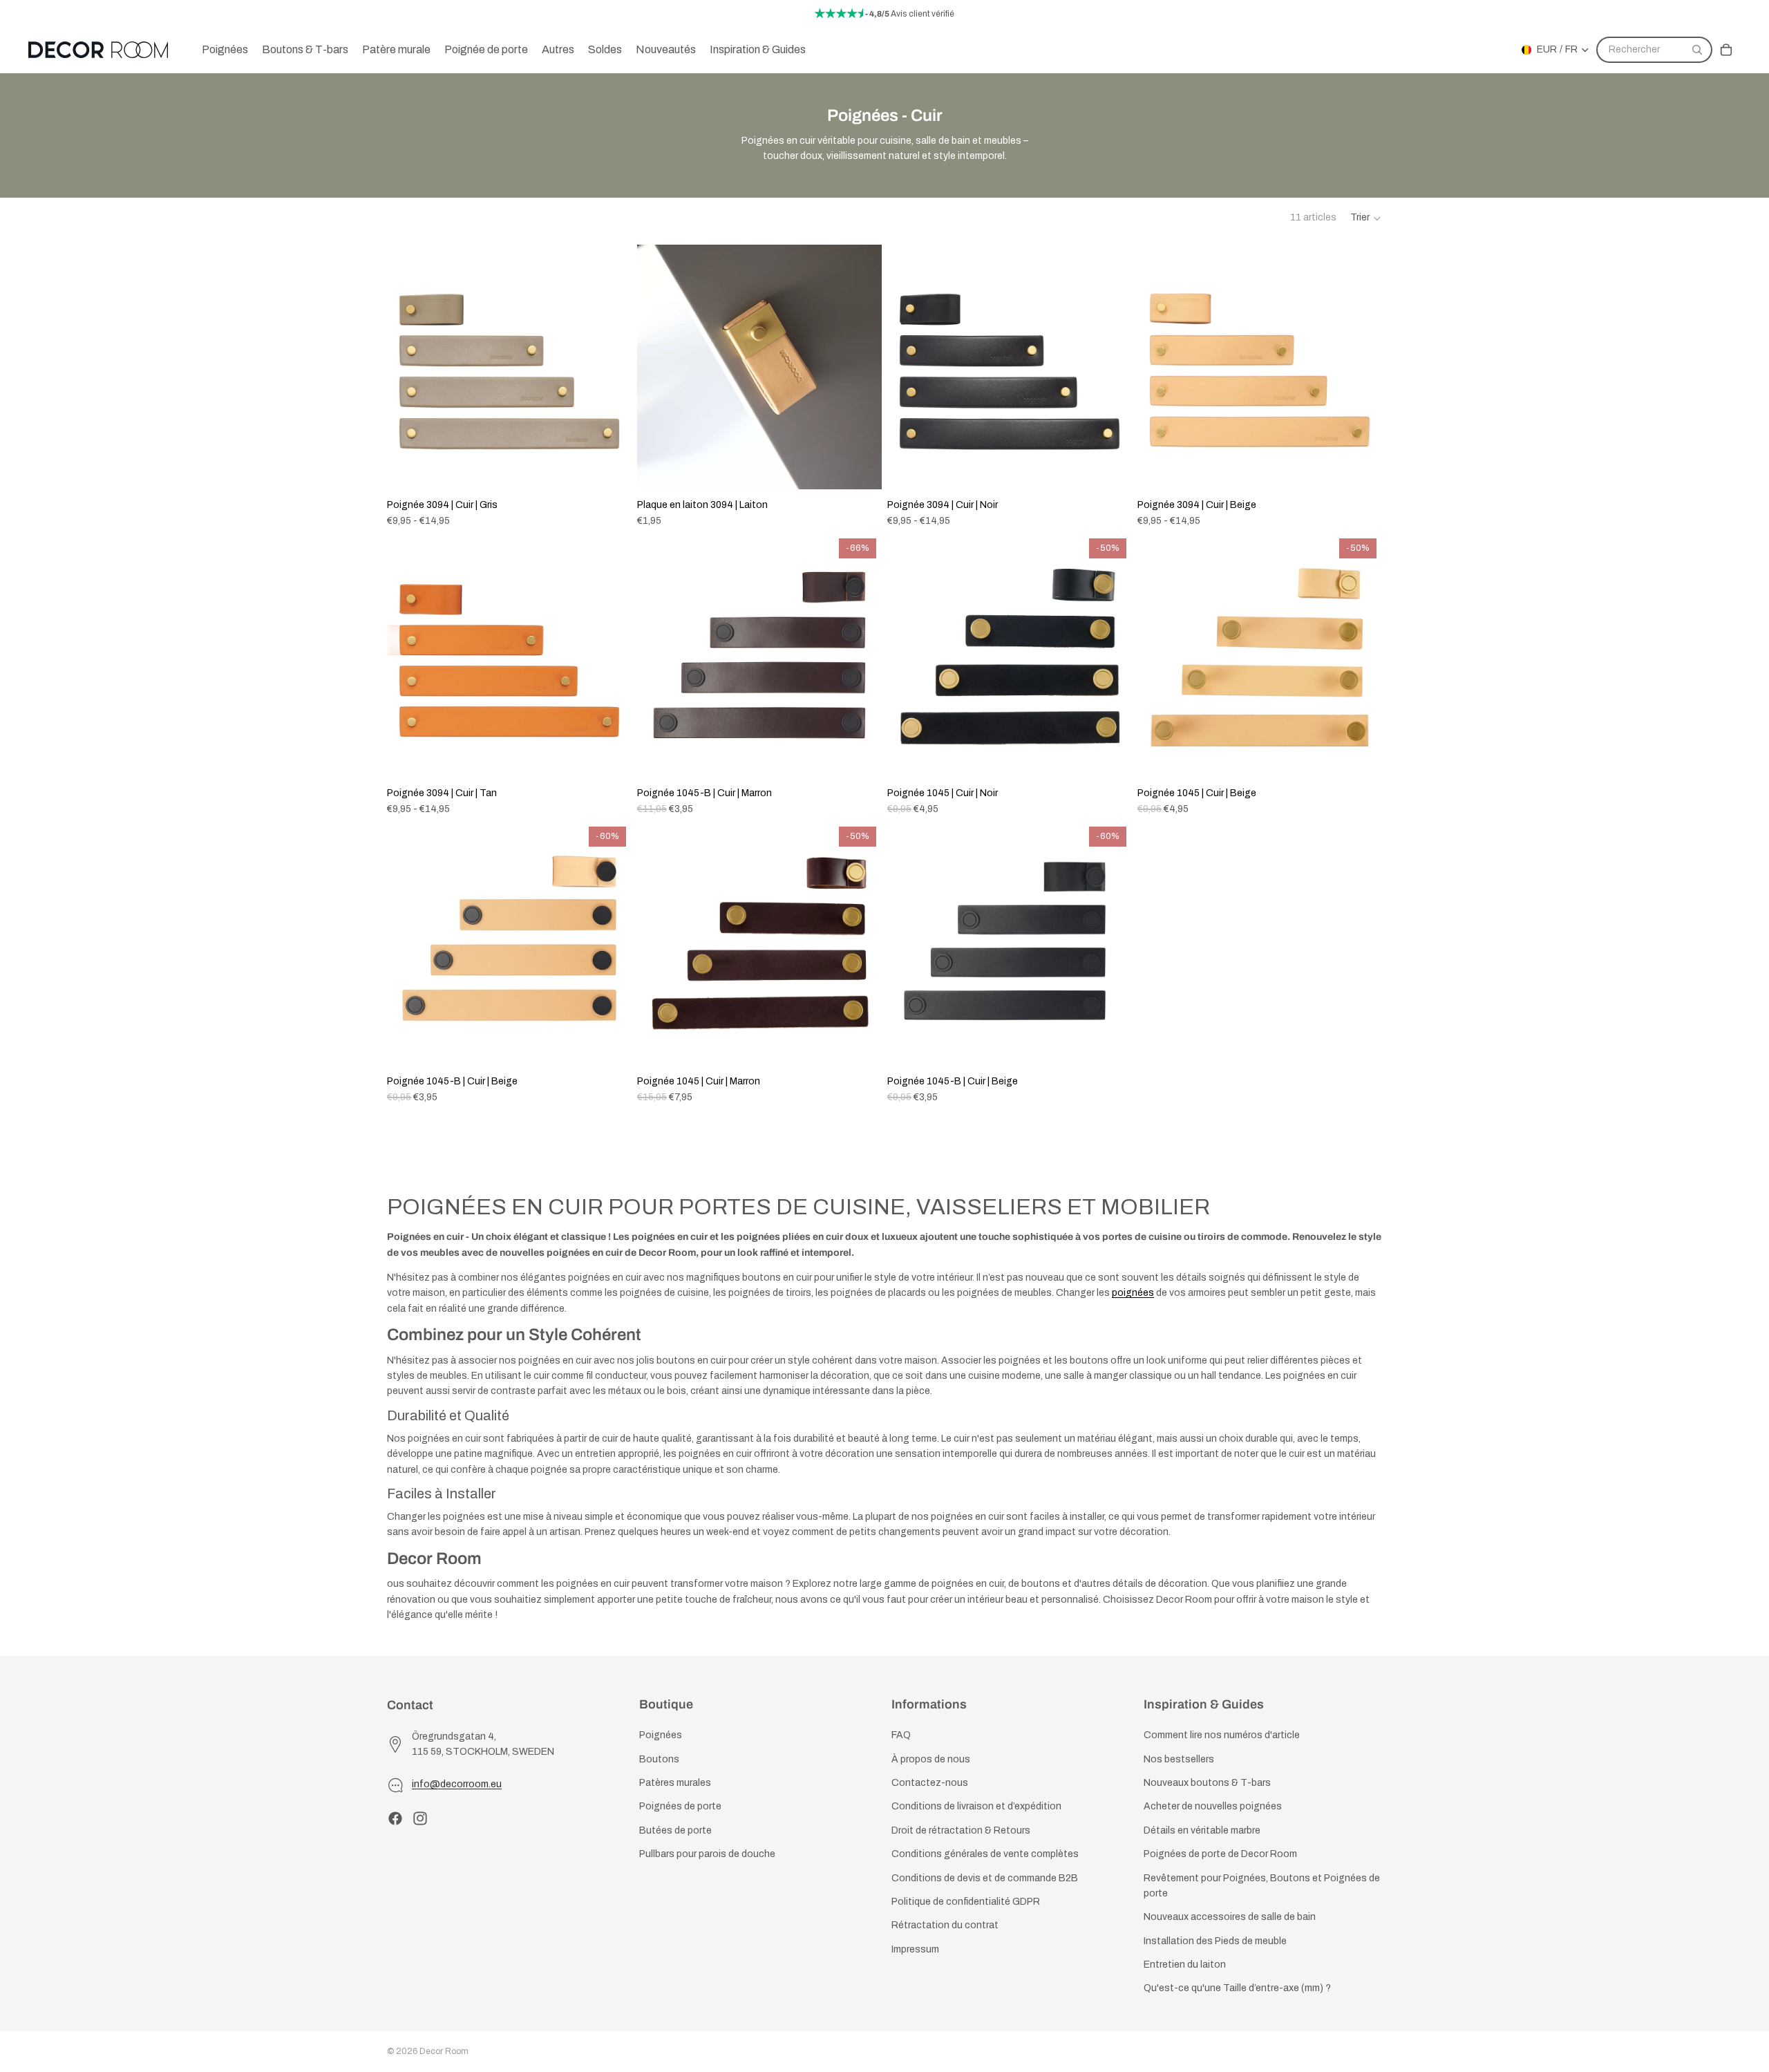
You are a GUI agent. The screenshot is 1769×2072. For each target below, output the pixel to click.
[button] (1366, 218)
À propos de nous (931, 1759)
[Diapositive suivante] (611, 367)
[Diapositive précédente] (408, 367)
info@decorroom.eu (457, 1785)
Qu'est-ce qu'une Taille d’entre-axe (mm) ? (1237, 1989)
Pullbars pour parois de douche (707, 1854)
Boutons (659, 1759)
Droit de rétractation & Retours (961, 1830)
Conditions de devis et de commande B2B (985, 1878)
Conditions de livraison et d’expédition (976, 1807)
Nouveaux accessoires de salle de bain (1230, 1918)
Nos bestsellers (1179, 1759)
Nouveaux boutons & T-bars (1207, 1783)
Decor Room (444, 2051)
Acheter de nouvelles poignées (1213, 1807)
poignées (1133, 1293)
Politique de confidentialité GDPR (966, 1902)
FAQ (901, 1736)
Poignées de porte (680, 1807)
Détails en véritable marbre (1202, 1830)
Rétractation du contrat (945, 1926)
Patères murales (675, 1783)
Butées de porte (675, 1830)
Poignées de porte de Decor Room (1220, 1854)
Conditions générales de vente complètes (985, 1854)
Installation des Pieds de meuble (1215, 1941)
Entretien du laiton (1185, 1965)
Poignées (661, 1736)
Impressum (915, 1949)
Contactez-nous (930, 1783)
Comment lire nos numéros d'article (1222, 1736)
